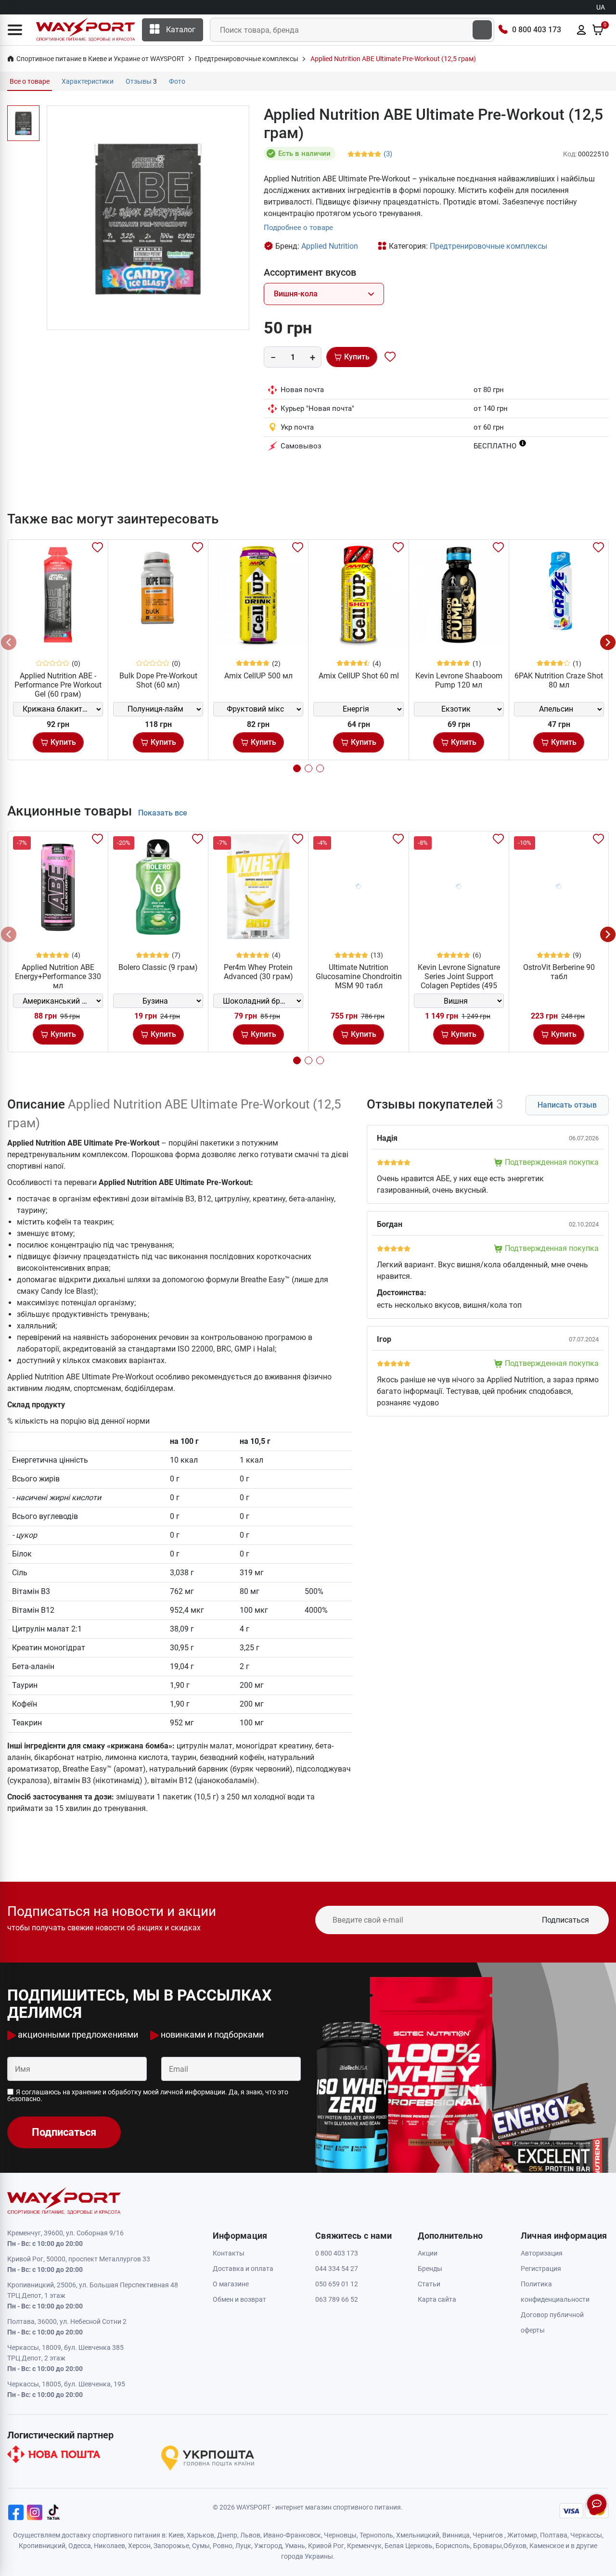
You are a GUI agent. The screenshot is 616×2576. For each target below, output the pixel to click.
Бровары (488, 2546)
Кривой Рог (326, 2546)
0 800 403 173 (537, 30)
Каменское (547, 2546)
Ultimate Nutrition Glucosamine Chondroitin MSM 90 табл (359, 976)
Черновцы (340, 2535)
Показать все (163, 813)
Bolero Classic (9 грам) (158, 967)
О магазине (231, 2284)
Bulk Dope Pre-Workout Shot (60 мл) (158, 680)
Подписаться (565, 1920)
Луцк (243, 2546)
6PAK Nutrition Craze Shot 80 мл (559, 680)
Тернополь (376, 2535)
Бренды (430, 2269)
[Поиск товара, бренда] (482, 30)
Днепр (227, 2535)
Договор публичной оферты (552, 2322)
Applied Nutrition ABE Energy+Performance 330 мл (58, 976)
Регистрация (541, 2269)
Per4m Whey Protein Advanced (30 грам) (258, 972)
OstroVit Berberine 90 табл (559, 972)
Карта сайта (437, 2299)
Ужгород (268, 2546)
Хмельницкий (418, 2535)
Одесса (80, 2546)
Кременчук (364, 2546)
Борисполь (453, 2546)
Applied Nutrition (330, 246)
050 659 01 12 (337, 2284)
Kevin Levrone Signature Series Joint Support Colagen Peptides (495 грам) (459, 981)
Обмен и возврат (239, 2299)
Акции (428, 2253)
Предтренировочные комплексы (488, 246)
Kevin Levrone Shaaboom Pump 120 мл (459, 680)
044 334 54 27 (337, 2269)
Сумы (201, 2546)
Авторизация (542, 2253)
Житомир (522, 2535)
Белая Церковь (409, 2546)
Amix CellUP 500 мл (258, 676)
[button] (15, 30)
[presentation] (9, 642)
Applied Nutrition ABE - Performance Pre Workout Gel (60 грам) (58, 685)
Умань (295, 2546)
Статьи (429, 2284)
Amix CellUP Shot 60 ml (359, 676)
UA (601, 7)
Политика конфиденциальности (555, 2292)
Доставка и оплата (243, 2269)
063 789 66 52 (337, 2299)
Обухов (515, 2546)
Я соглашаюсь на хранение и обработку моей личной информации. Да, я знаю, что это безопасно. (148, 2095)
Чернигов (488, 2535)
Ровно (223, 2546)
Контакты (229, 2253)
